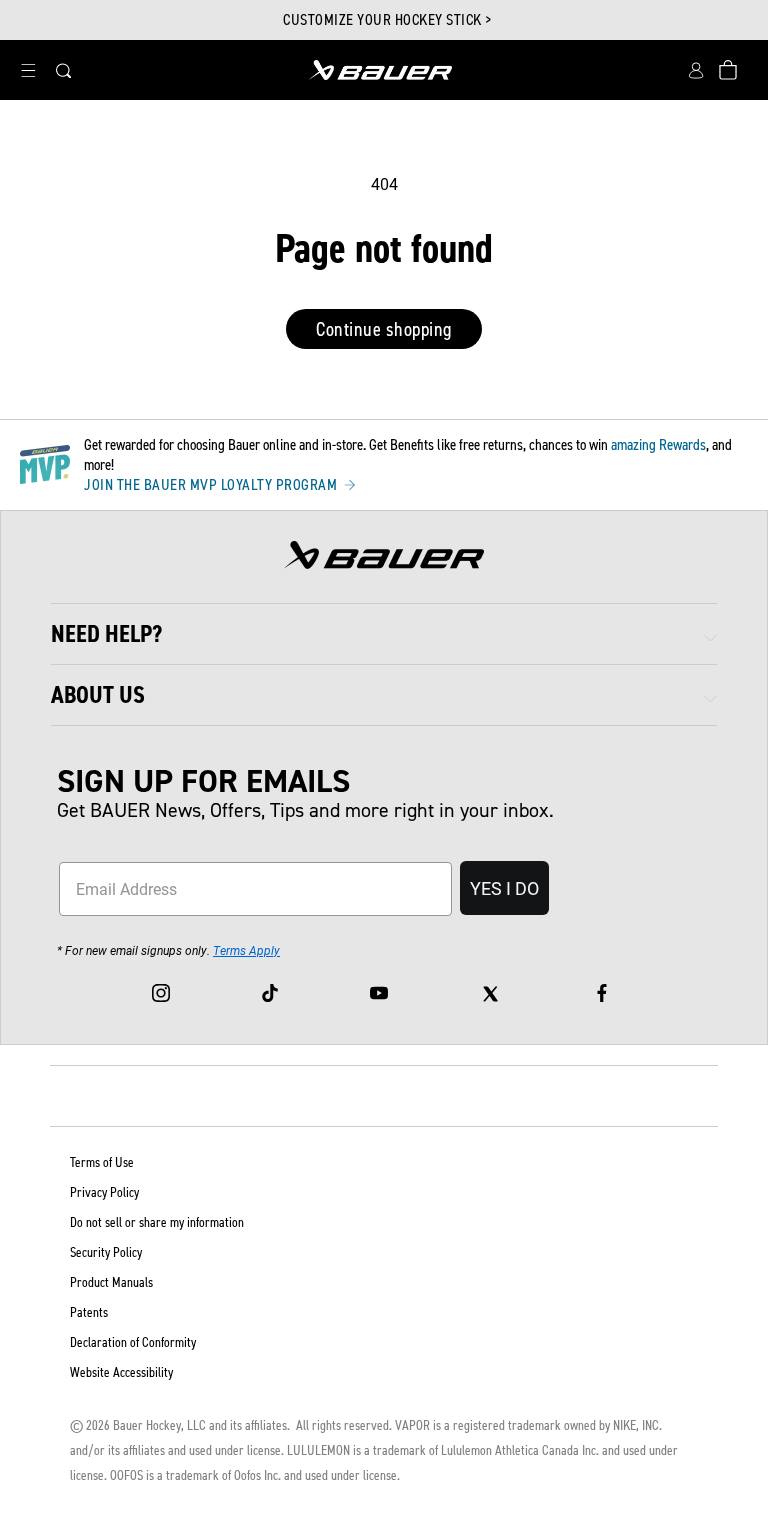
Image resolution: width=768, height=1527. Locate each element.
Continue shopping (384, 329)
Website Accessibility (121, 1372)
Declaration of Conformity (133, 1342)
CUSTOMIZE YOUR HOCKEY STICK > (387, 20)
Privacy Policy (104, 1192)
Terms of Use (102, 1162)
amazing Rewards (658, 444)
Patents (89, 1312)
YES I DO (504, 888)
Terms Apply (246, 950)
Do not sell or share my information (157, 1222)
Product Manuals (111, 1282)
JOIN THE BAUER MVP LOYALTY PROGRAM (212, 485)
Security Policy (106, 1252)
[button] (28, 70)
